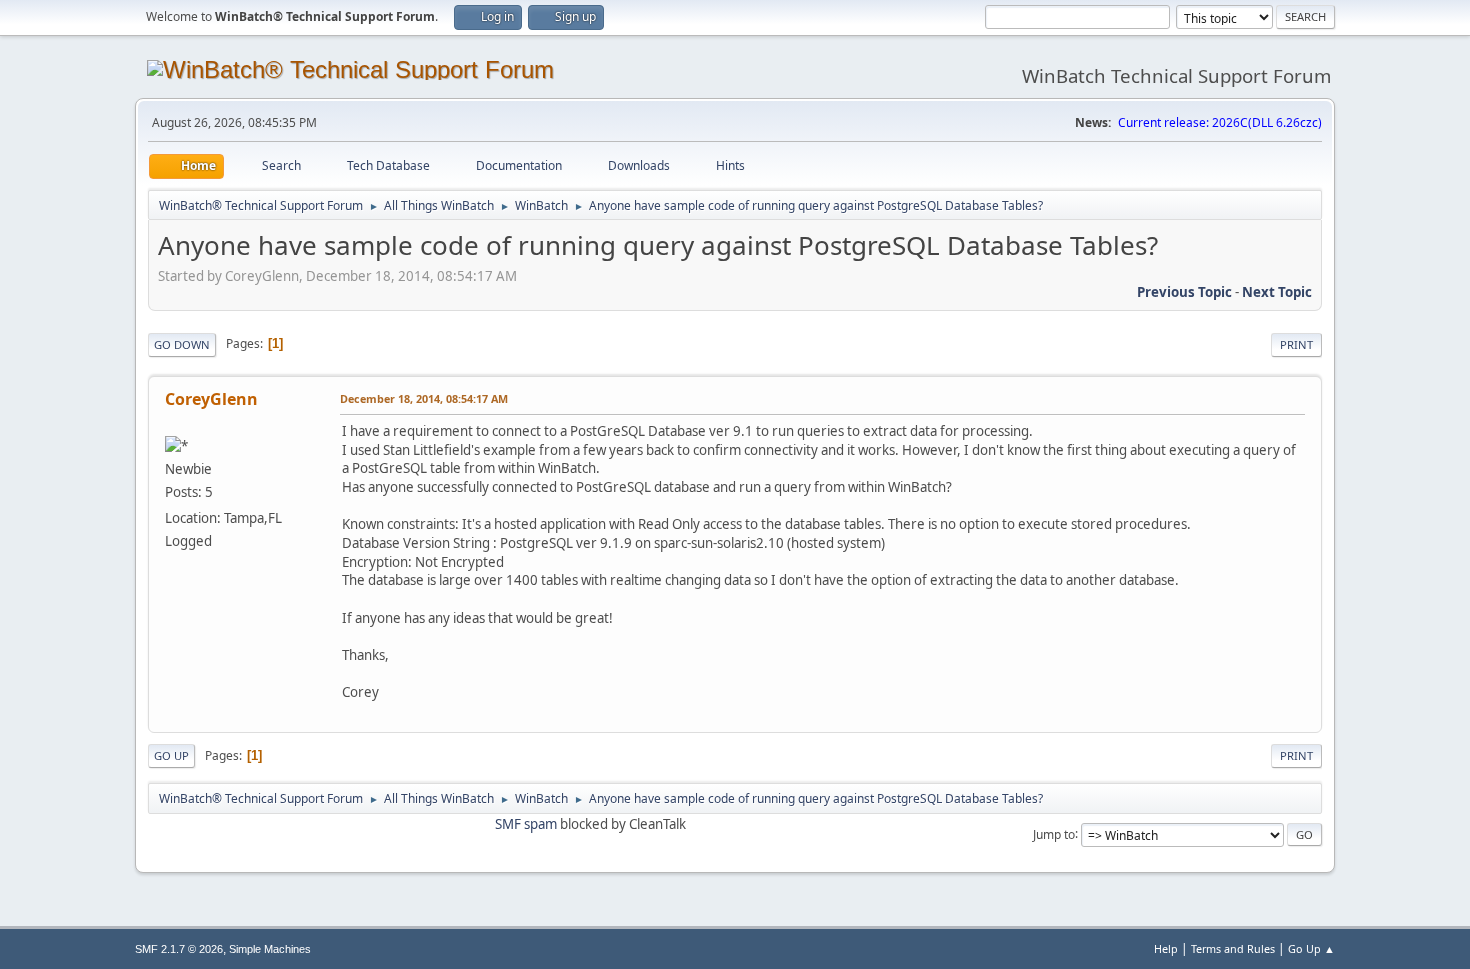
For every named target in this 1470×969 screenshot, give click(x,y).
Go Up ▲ (1311, 948)
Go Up (171, 755)
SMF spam (526, 824)
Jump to (1054, 833)
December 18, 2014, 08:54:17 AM (424, 398)
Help (1166, 948)
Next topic (1277, 292)
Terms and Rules (1233, 948)
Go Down (182, 344)
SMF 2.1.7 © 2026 (179, 949)
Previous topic (1184, 292)
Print (1296, 344)
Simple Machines (270, 949)
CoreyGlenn (211, 399)
